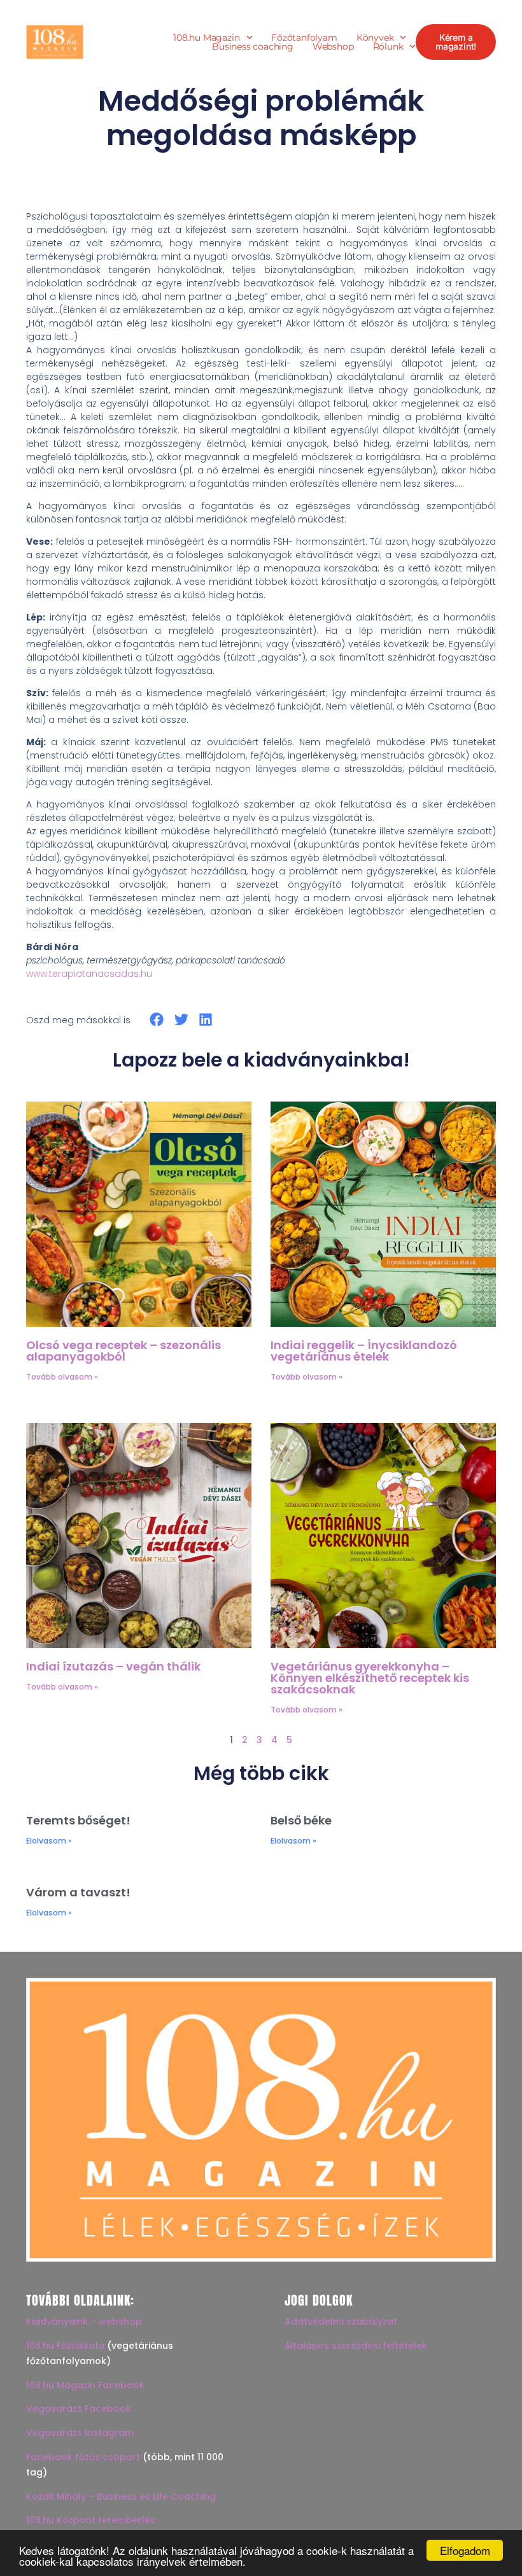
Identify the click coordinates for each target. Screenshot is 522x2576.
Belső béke (301, 1820)
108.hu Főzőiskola (65, 2346)
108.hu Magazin (206, 38)
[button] (157, 1020)
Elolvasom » (49, 1841)
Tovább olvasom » (62, 1377)
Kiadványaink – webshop (84, 2321)
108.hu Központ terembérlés (91, 2520)
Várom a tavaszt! (78, 1892)
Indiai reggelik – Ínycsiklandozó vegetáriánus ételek (364, 1351)
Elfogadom (465, 2550)
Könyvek (375, 38)
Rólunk (388, 46)
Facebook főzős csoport (83, 2457)
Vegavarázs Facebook (79, 2409)
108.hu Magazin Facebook (85, 2385)
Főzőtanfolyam (304, 38)
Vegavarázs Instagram (80, 2433)
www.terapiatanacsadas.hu (89, 974)
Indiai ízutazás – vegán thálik (113, 1666)
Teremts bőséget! (78, 1820)
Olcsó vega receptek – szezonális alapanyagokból (123, 1351)
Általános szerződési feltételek (356, 2346)
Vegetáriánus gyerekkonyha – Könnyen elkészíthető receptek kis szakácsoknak (370, 1678)
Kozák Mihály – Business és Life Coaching (121, 2496)
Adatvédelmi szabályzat (341, 2321)
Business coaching (253, 46)
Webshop (333, 46)
